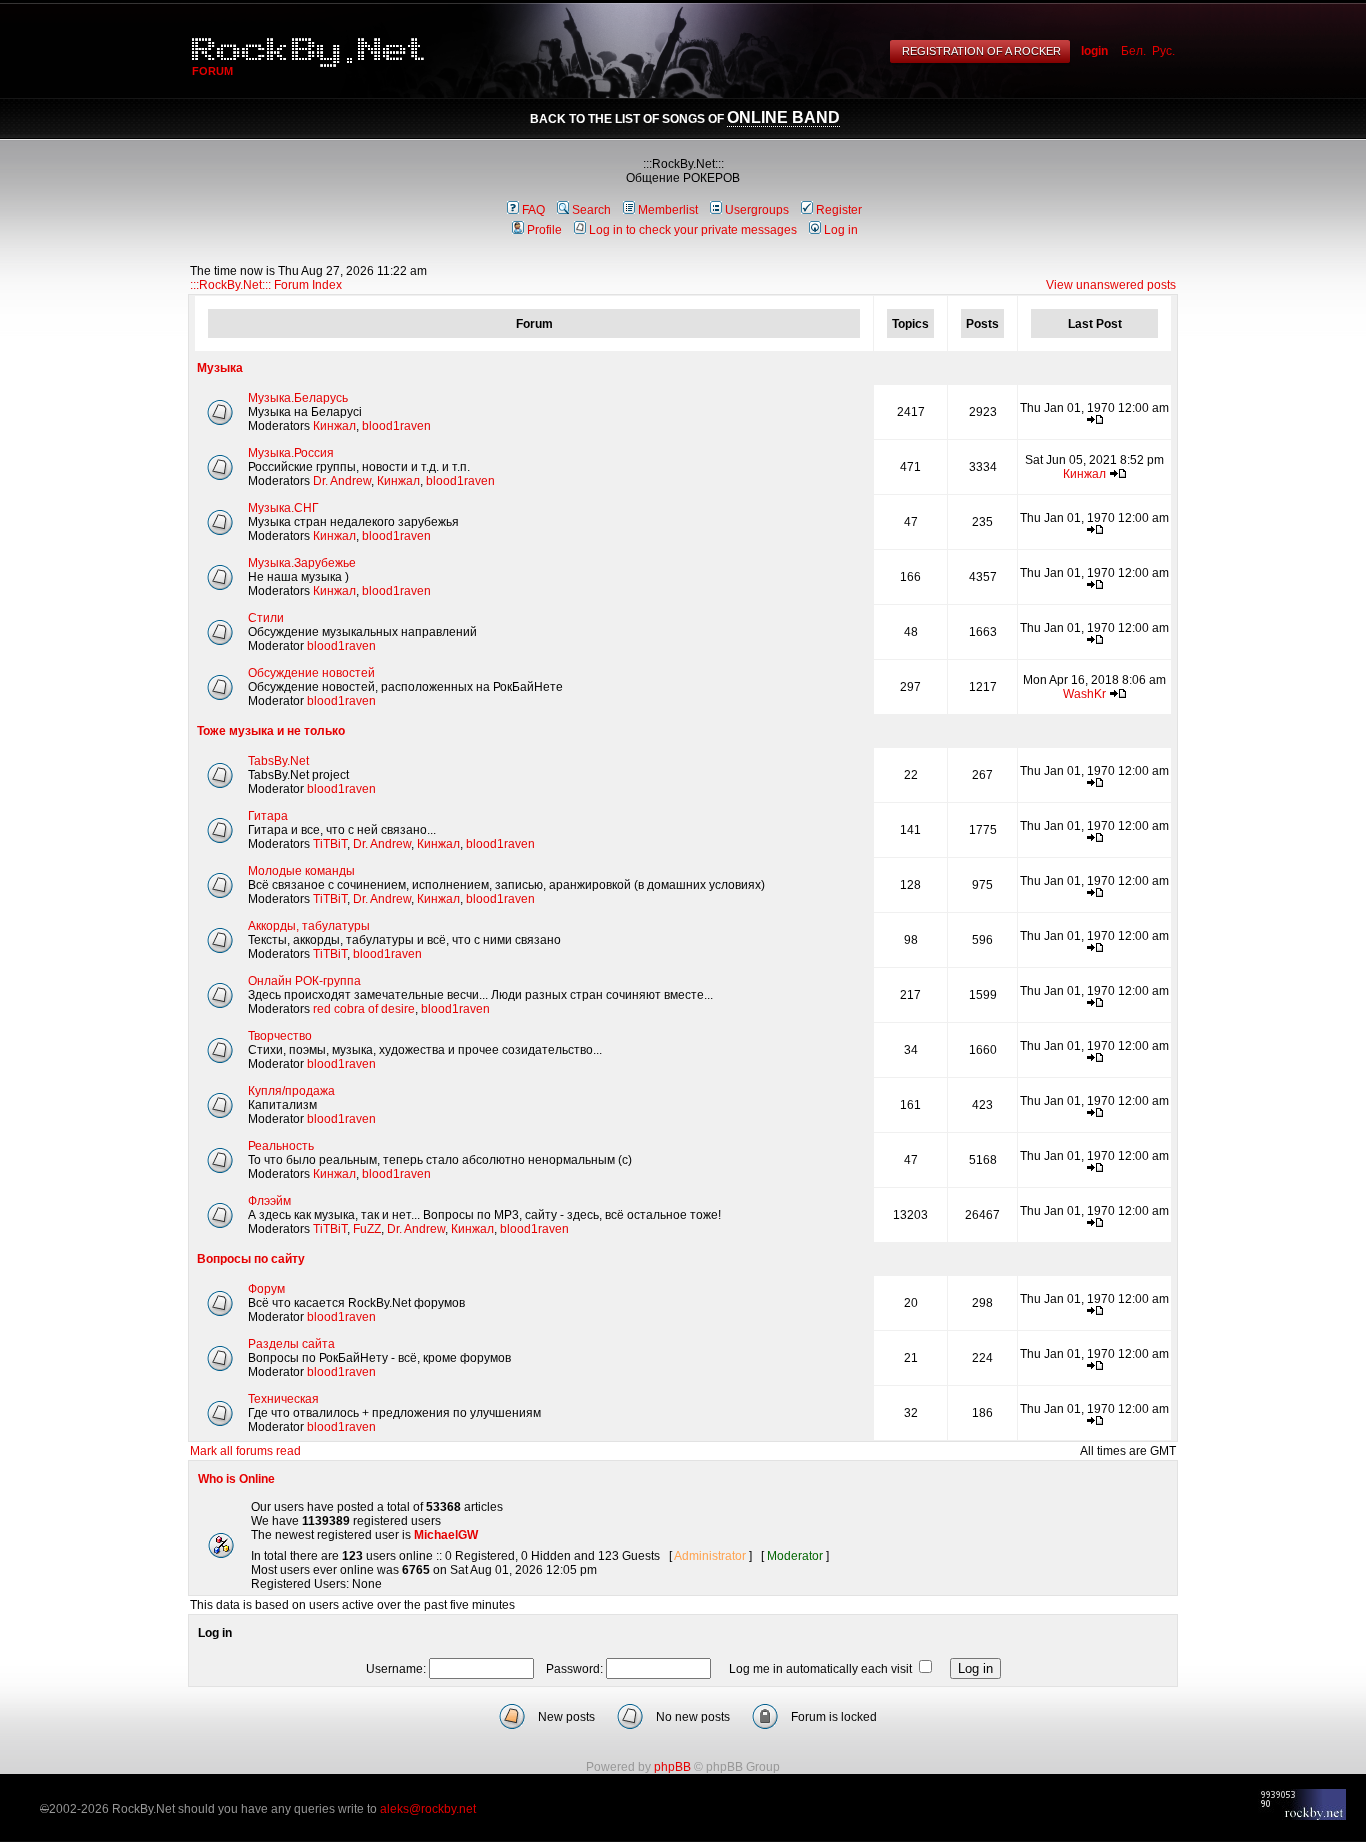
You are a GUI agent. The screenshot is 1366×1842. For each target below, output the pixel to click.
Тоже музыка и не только (271, 731)
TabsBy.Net (278, 761)
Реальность (281, 1146)
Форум (266, 1289)
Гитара (268, 816)
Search (591, 210)
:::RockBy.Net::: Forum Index (266, 285)
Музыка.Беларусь (298, 398)
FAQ (533, 210)
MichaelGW (446, 1535)
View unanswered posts (1111, 285)
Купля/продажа (291, 1091)
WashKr (1084, 694)
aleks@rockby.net (428, 1809)
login (1094, 51)
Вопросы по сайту (251, 1259)
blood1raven (396, 426)
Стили (266, 618)
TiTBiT (330, 844)
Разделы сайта (291, 1344)
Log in (841, 230)
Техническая (283, 1399)
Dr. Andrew (342, 481)
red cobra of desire (364, 1009)
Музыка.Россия (291, 453)
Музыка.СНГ (283, 508)
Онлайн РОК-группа (304, 981)
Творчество (280, 1036)
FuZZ (367, 1229)
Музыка (220, 368)
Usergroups (757, 210)
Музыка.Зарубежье (302, 563)
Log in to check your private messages (693, 230)
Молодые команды (301, 871)
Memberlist (668, 210)
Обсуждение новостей (311, 673)
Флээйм (269, 1201)
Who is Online (236, 1479)
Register (839, 210)
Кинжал (334, 426)
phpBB (672, 1767)
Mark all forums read (245, 1451)
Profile (544, 230)
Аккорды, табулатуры (309, 926)
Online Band (783, 117)
